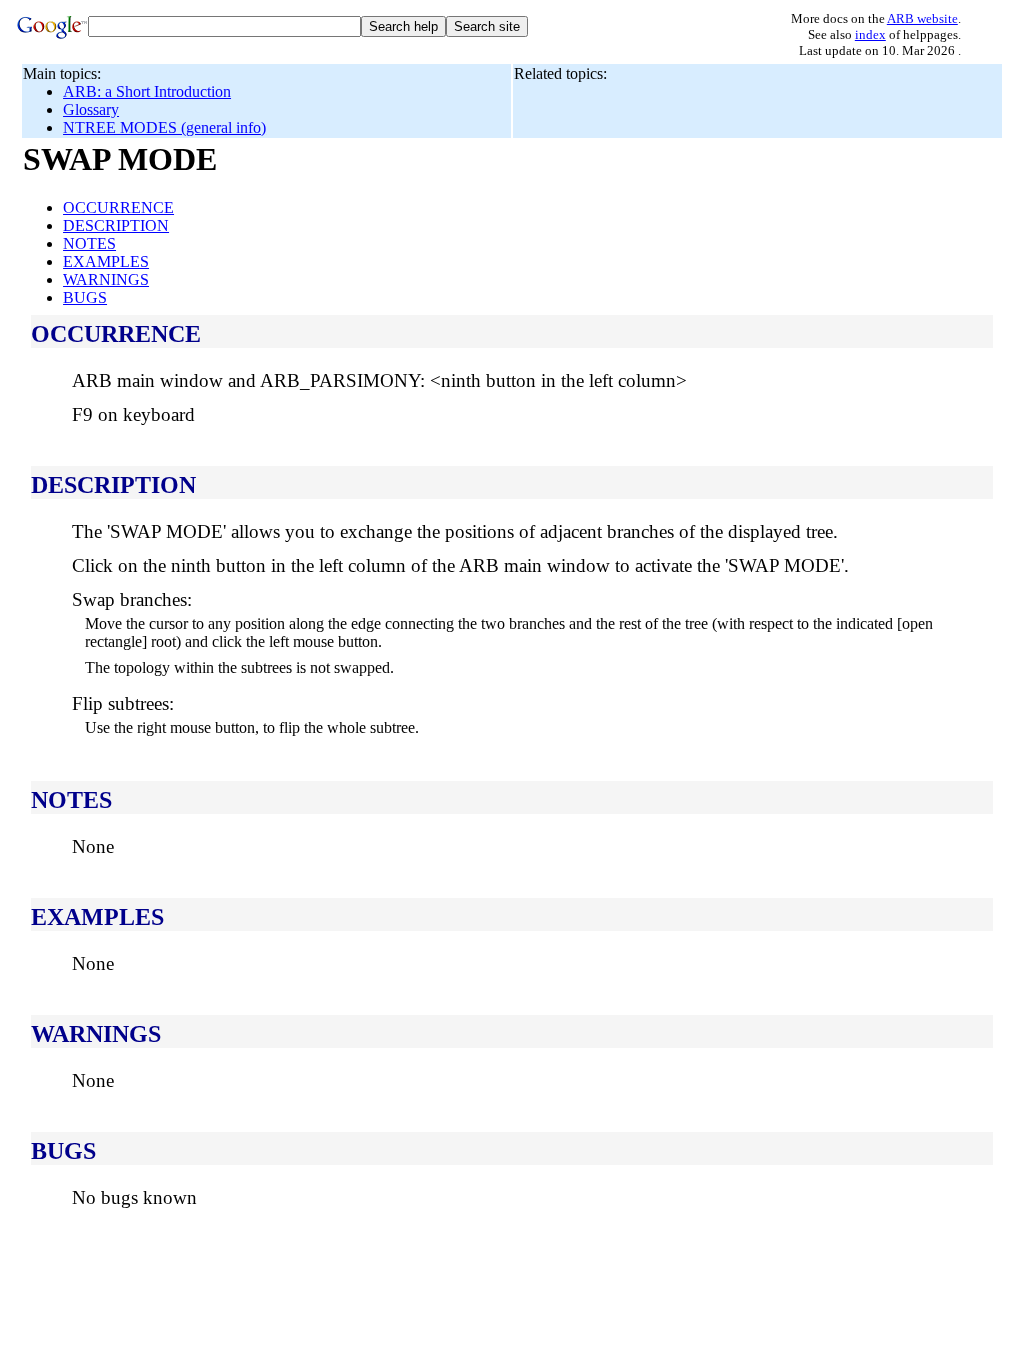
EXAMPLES (106, 261)
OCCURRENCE (118, 207)
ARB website (922, 18)
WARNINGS (106, 279)
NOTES (89, 243)
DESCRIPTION (116, 225)
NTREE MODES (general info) (164, 127)
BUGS (85, 297)
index (870, 34)
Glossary (91, 109)
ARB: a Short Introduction (147, 91)
